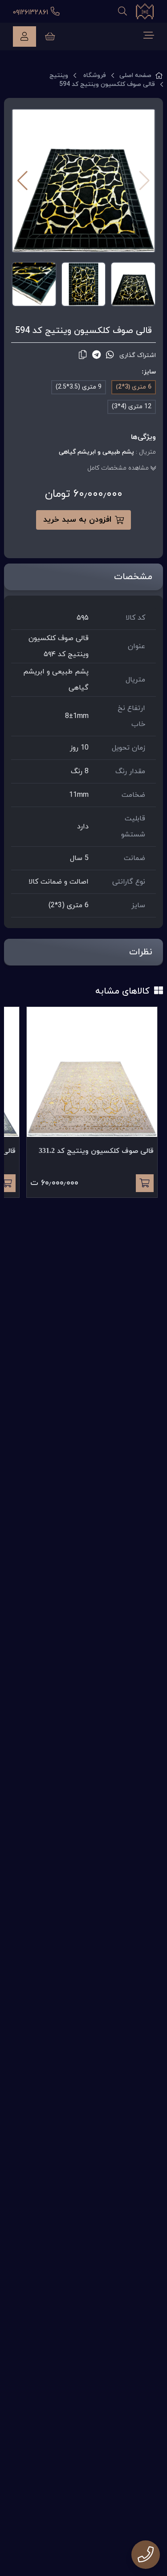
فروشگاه (95, 75)
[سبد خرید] (50, 37)
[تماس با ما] (146, 2555)
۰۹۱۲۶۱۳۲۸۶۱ (32, 12)
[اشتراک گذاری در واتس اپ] (110, 355)
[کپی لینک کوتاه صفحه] (83, 355)
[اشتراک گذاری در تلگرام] (96, 355)
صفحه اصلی (135, 75)
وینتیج (59, 75)
